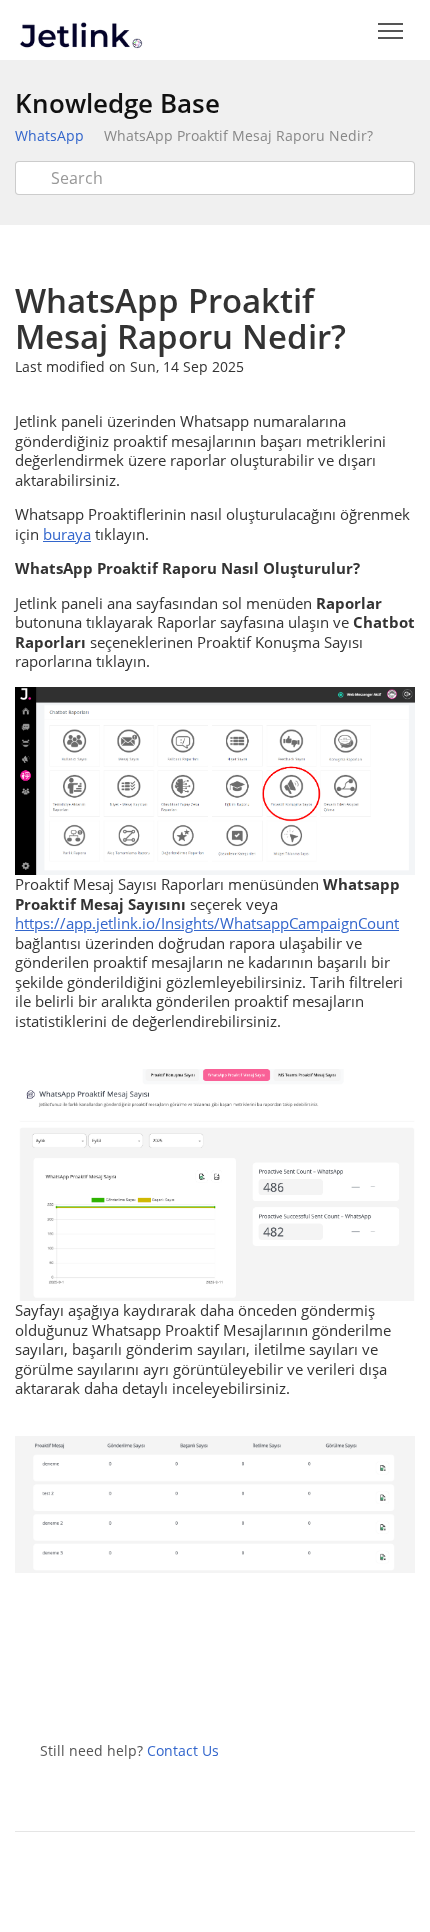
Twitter (198, 1687)
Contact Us (183, 1750)
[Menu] (390, 31)
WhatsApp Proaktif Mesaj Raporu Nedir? (238, 135)
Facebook (242, 1687)
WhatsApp (49, 135)
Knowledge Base (117, 103)
